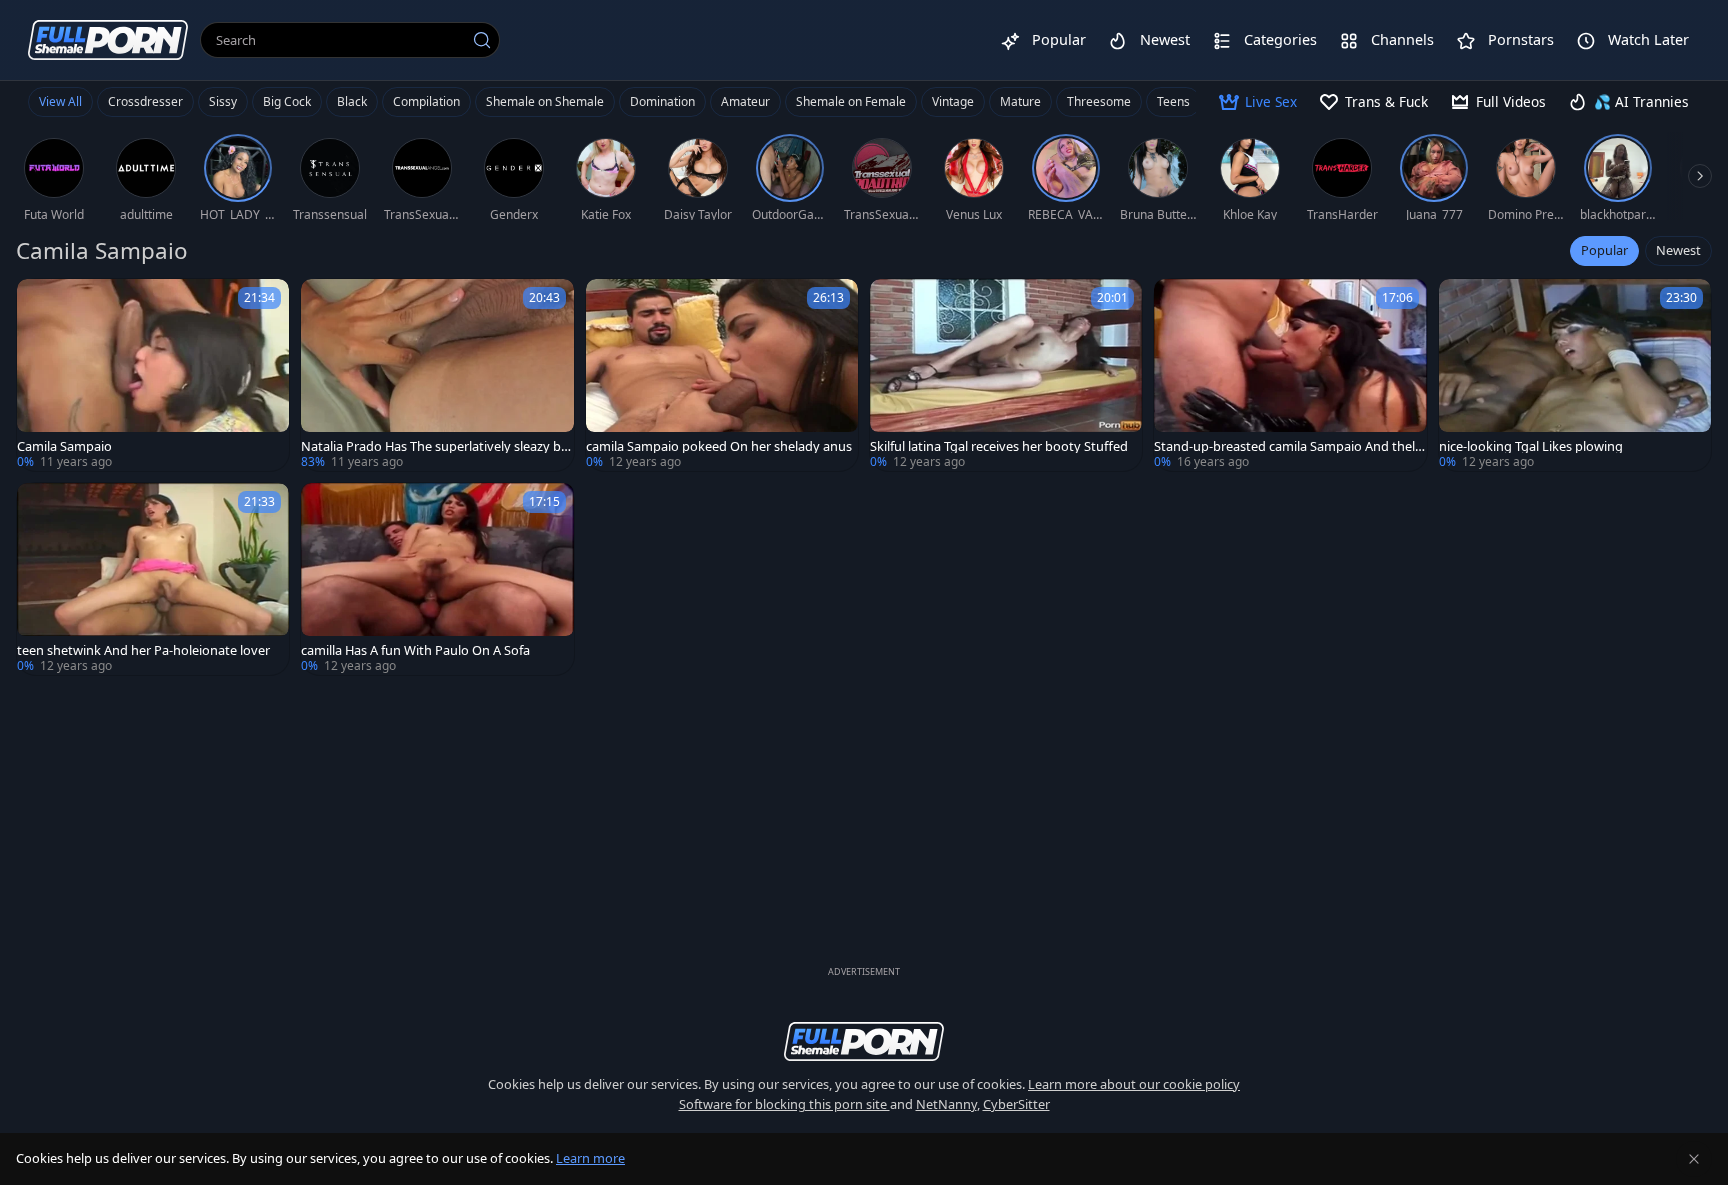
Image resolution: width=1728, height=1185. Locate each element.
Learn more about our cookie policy (1134, 1084)
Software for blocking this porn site (784, 1104)
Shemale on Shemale (545, 101)
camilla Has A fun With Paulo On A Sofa (415, 650)
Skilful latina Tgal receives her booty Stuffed (999, 446)
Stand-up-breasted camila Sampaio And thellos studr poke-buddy (1290, 446)
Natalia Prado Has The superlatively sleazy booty (435, 446)
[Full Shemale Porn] (108, 39)
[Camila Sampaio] (153, 375)
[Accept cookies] (1694, 1159)
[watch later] (41, 303)
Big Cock (287, 101)
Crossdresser (145, 101)
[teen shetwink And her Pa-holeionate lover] (153, 579)
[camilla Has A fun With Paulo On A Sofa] (437, 579)
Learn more (590, 1158)
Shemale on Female (851, 101)
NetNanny (946, 1104)
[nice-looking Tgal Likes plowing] (1575, 375)
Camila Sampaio (64, 446)
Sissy (223, 101)
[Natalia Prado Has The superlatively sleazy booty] (437, 375)
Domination (662, 101)
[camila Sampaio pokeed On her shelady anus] (722, 375)
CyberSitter (1016, 1104)
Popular (1604, 250)
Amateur (745, 101)
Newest (1678, 250)
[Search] (482, 40)
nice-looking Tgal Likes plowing (1531, 446)
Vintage (953, 101)
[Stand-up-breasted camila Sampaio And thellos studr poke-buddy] (1290, 375)
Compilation (426, 101)
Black (352, 101)
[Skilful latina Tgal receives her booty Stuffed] (1006, 375)
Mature (1020, 101)
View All (60, 101)
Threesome (1099, 101)
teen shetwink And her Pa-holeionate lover (143, 650)
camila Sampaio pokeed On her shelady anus (719, 446)
